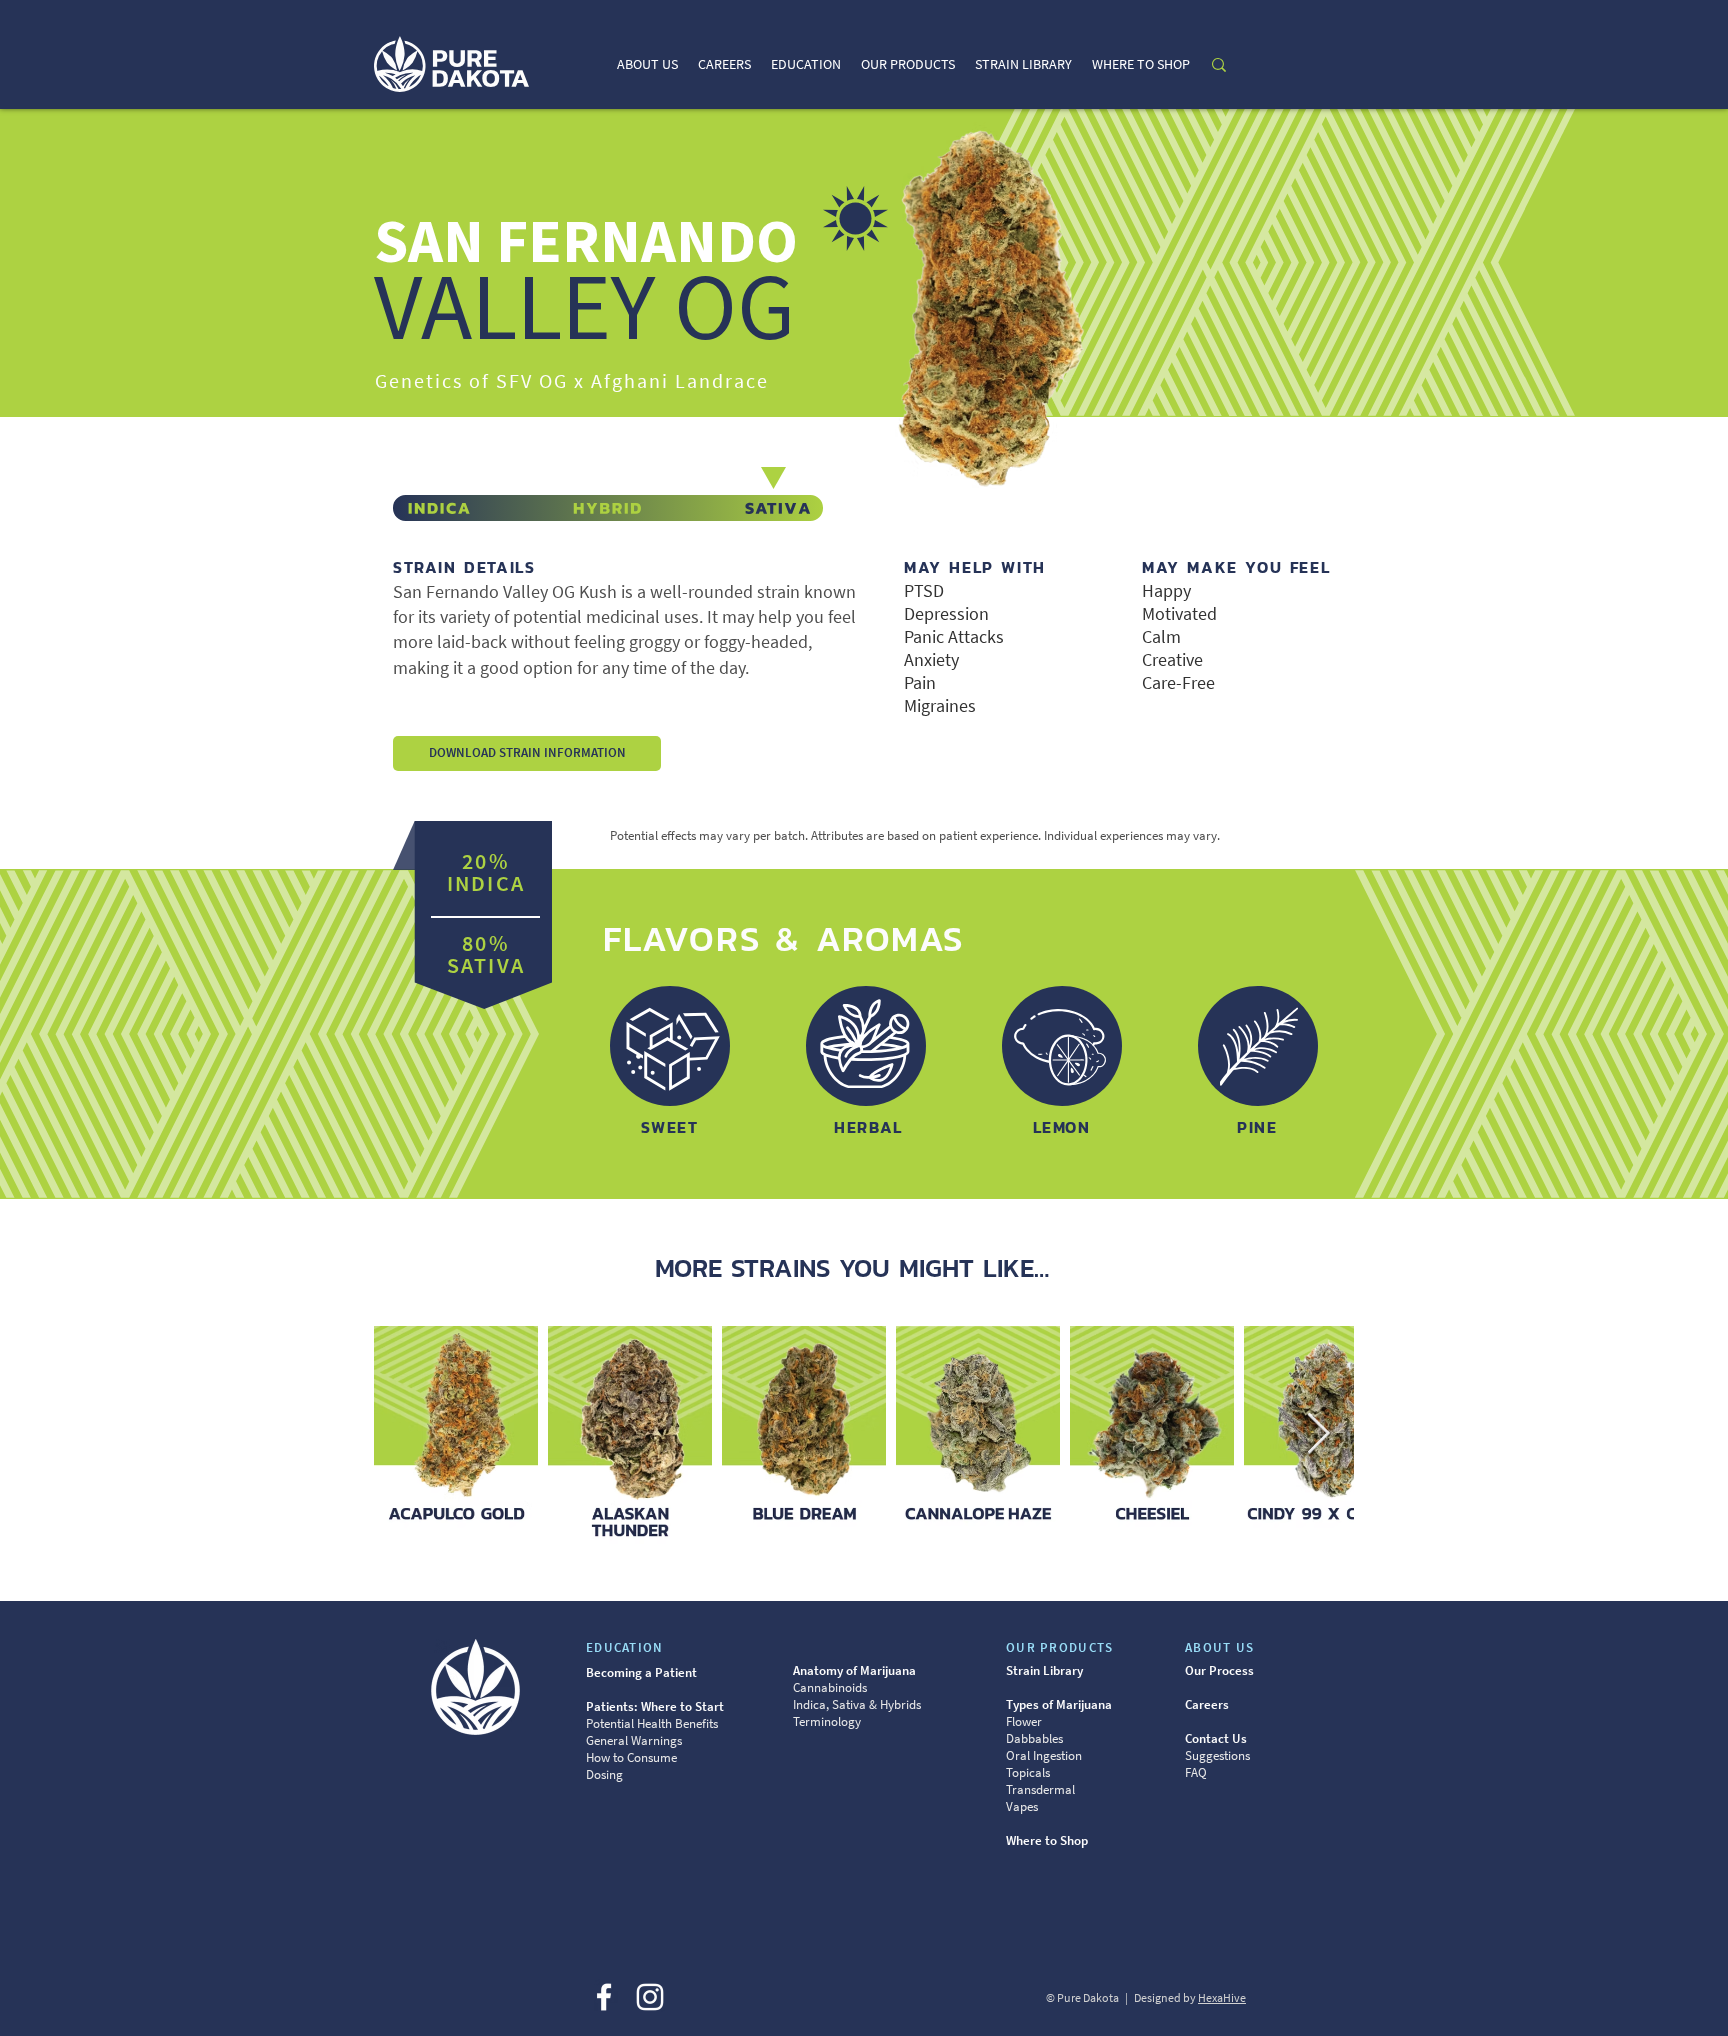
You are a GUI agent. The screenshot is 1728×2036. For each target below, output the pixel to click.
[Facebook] (604, 1997)
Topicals (1028, 1772)
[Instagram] (650, 1997)
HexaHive (1222, 1997)
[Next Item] (1318, 1435)
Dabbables (1034, 1738)
